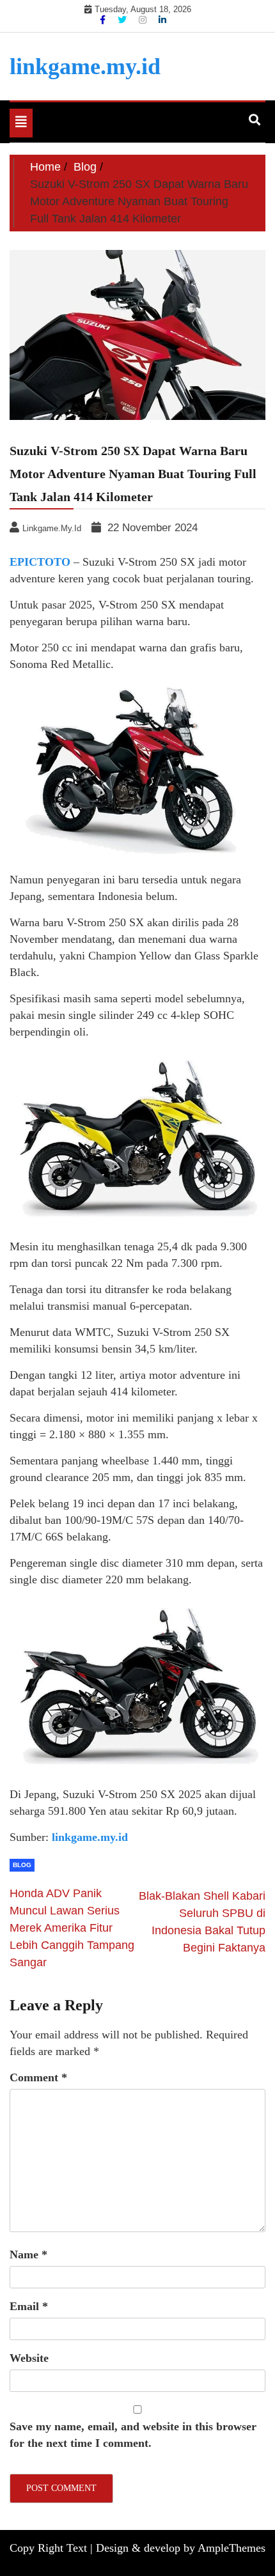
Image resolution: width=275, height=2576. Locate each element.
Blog (22, 1865)
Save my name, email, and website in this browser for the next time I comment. (133, 2435)
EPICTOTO (40, 562)
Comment (38, 2077)
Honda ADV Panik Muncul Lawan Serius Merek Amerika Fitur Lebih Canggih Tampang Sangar (72, 1928)
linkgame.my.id (85, 66)
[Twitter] (123, 20)
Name (28, 2254)
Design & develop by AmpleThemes (181, 2548)
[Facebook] (104, 20)
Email (29, 2306)
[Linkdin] (162, 20)
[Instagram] (144, 20)
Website (29, 2358)
